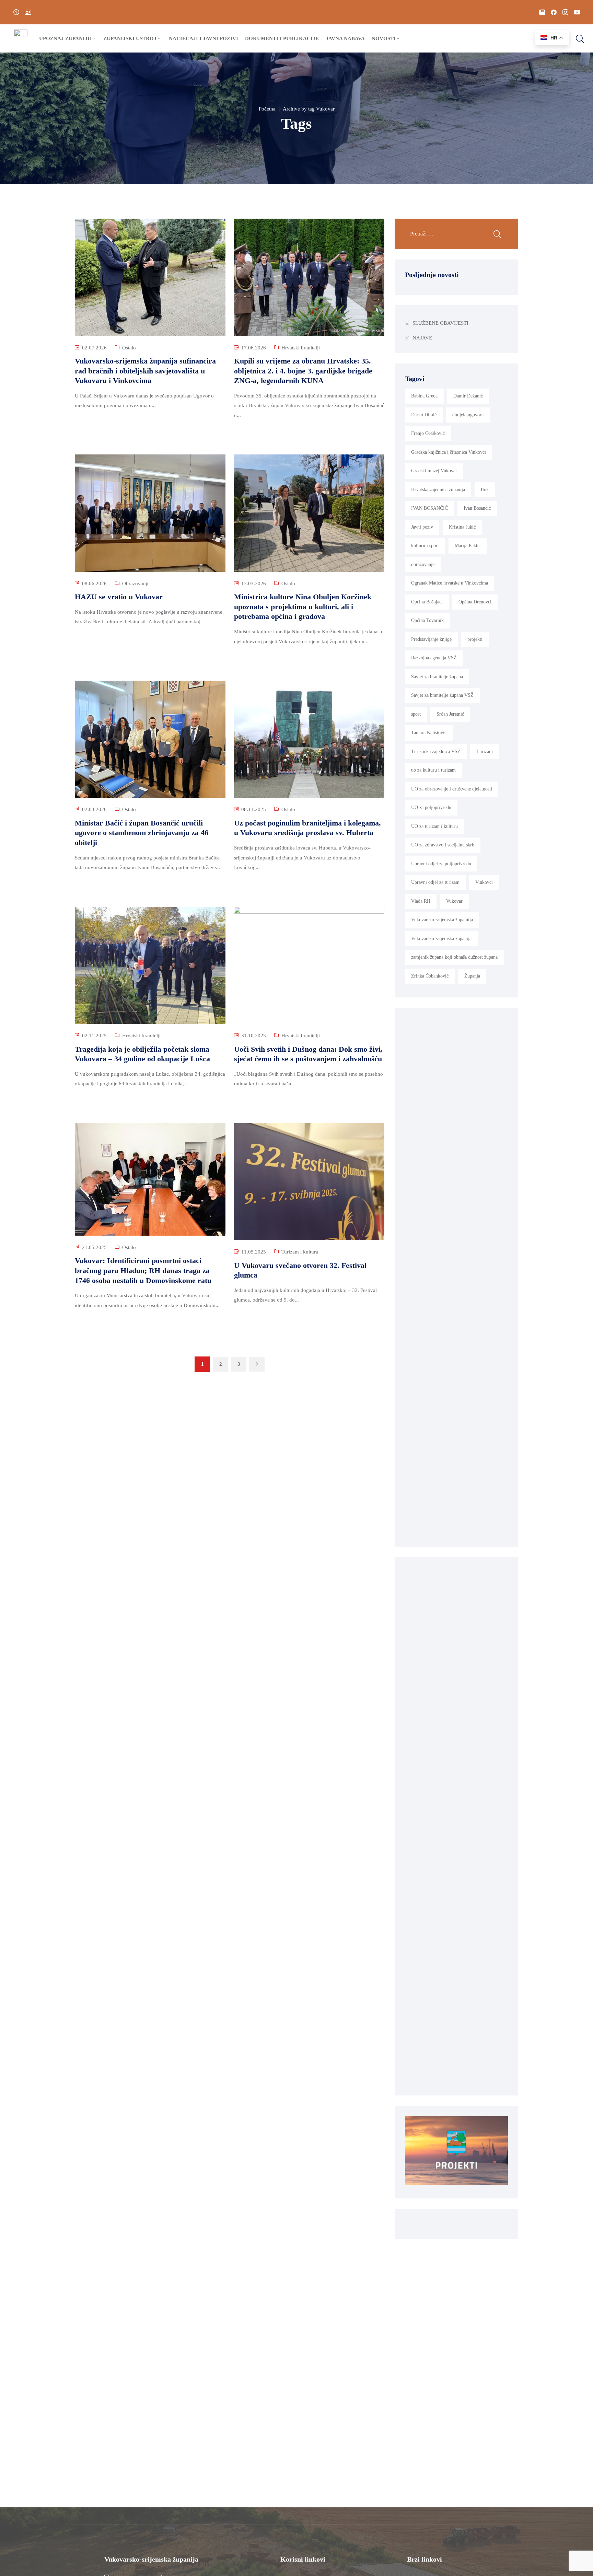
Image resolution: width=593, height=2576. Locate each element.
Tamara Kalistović (429, 733)
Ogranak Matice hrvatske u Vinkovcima (450, 583)
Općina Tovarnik (427, 620)
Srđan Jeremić (450, 714)
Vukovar (454, 901)
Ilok (485, 490)
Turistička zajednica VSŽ (436, 752)
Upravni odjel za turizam (435, 882)
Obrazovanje (136, 584)
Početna (267, 109)
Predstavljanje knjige (431, 639)
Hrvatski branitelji (301, 348)
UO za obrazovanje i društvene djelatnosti (452, 789)
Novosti (384, 38)
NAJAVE (422, 338)
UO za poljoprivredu (431, 807)
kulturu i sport (425, 546)
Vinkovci (484, 882)
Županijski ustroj (130, 38)
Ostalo (129, 348)
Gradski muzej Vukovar (434, 471)
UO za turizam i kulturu (434, 826)
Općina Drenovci (475, 602)
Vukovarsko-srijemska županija (441, 939)
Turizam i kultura (300, 1252)
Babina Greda (424, 396)
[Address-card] (28, 12)
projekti (475, 639)
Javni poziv (422, 527)
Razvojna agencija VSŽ (434, 658)
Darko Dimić (424, 415)
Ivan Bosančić (477, 508)
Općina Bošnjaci (427, 602)
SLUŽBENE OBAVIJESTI (440, 323)
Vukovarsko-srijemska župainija (442, 920)
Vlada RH (421, 901)
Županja (472, 976)
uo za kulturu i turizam (433, 770)
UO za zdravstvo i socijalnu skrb (443, 845)
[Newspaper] (542, 12)
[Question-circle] (16, 12)
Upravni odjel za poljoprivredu (441, 864)
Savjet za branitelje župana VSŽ (442, 695)
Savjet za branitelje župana (437, 677)
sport (416, 714)
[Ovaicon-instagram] (565, 12)
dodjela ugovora (468, 415)
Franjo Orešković (428, 433)
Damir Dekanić (468, 396)
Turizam (485, 752)
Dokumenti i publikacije (282, 38)
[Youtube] (577, 12)
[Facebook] (554, 12)
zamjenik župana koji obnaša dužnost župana (454, 957)
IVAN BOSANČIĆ (429, 508)
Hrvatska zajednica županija (438, 490)
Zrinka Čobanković (430, 976)
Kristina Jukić (462, 527)
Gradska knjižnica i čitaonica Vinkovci (449, 452)
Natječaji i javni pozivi (204, 38)
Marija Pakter (468, 546)
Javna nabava (345, 38)
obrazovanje (423, 564)
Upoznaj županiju (65, 38)
